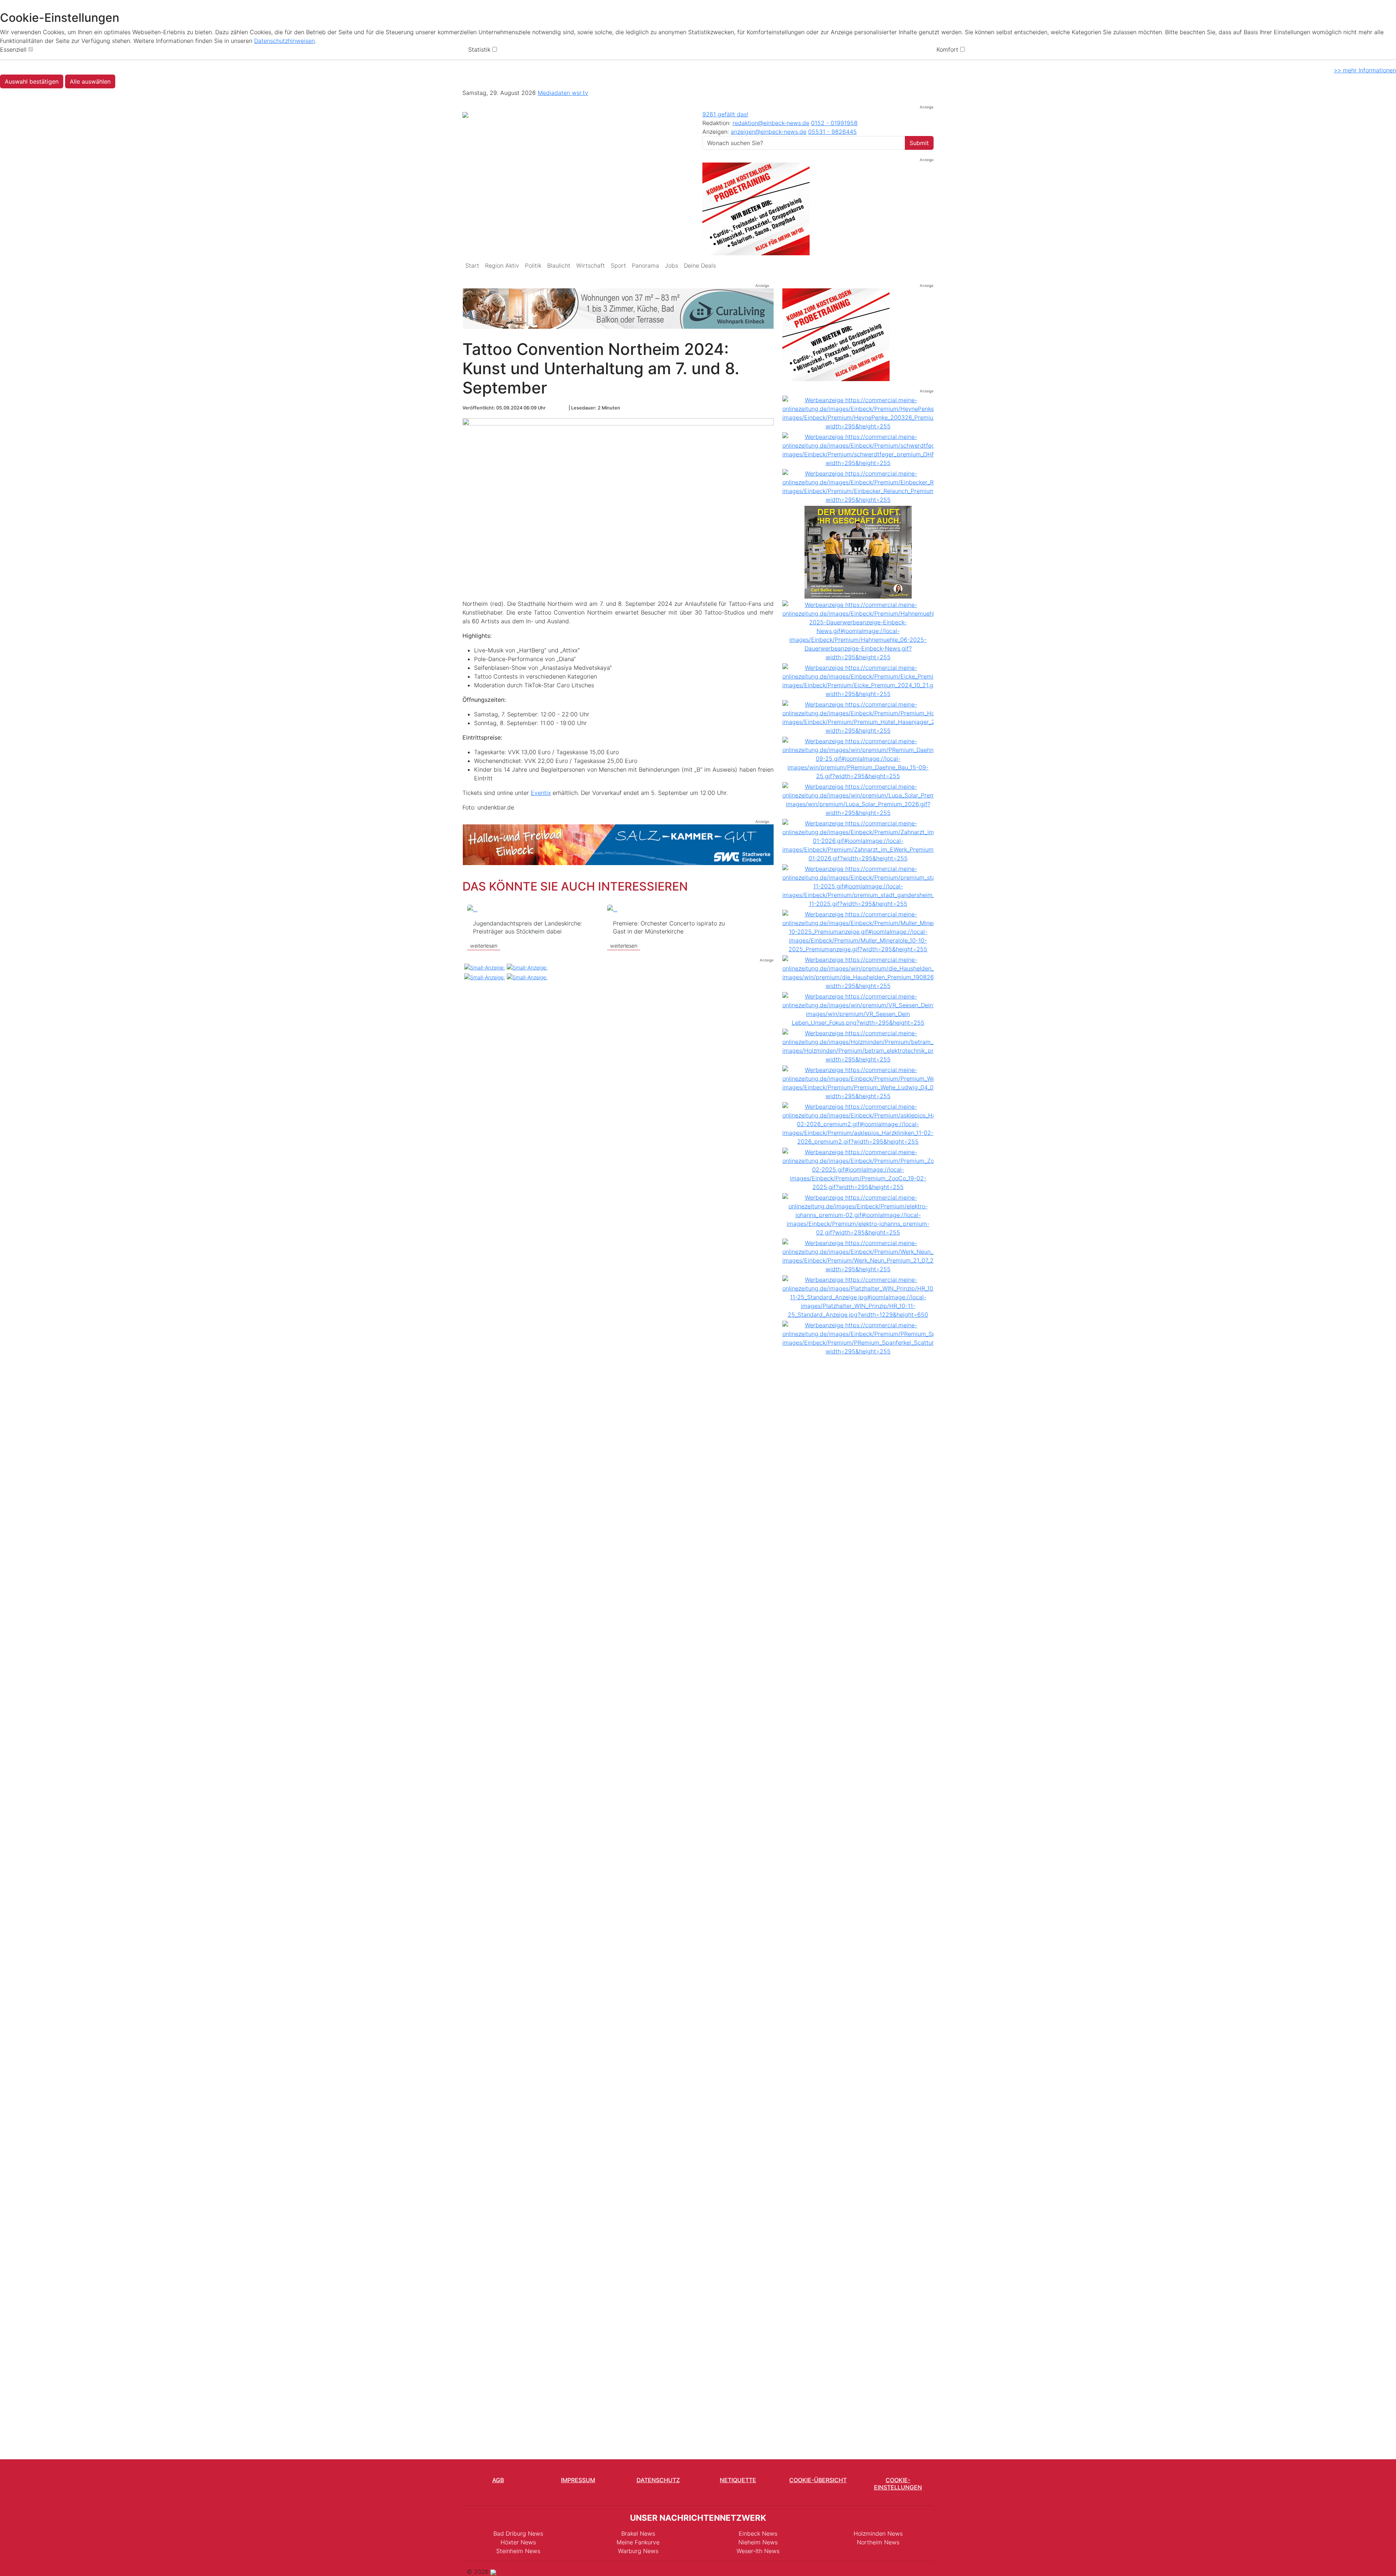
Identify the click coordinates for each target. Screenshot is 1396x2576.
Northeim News (878, 2542)
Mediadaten (555, 93)
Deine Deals (700, 265)
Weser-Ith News (758, 2551)
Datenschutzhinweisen (284, 41)
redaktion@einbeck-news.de (771, 123)
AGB (498, 2480)
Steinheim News (518, 2551)
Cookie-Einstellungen (898, 2483)
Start (472, 265)
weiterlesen (484, 914)
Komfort (947, 49)
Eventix (541, 793)
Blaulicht (559, 265)
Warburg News (638, 2551)
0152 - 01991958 (834, 123)
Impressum (578, 2480)
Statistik (479, 49)
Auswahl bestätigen (32, 81)
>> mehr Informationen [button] (1365, 70)
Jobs (671, 265)
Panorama (645, 265)
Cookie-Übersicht (818, 2480)
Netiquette (738, 2480)
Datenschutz (658, 2480)
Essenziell (13, 49)
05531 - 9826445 (833, 132)
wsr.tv (580, 93)
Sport (618, 265)
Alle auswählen (90, 81)
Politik (533, 265)
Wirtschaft (591, 265)
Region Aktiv (502, 265)
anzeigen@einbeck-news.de (769, 132)
